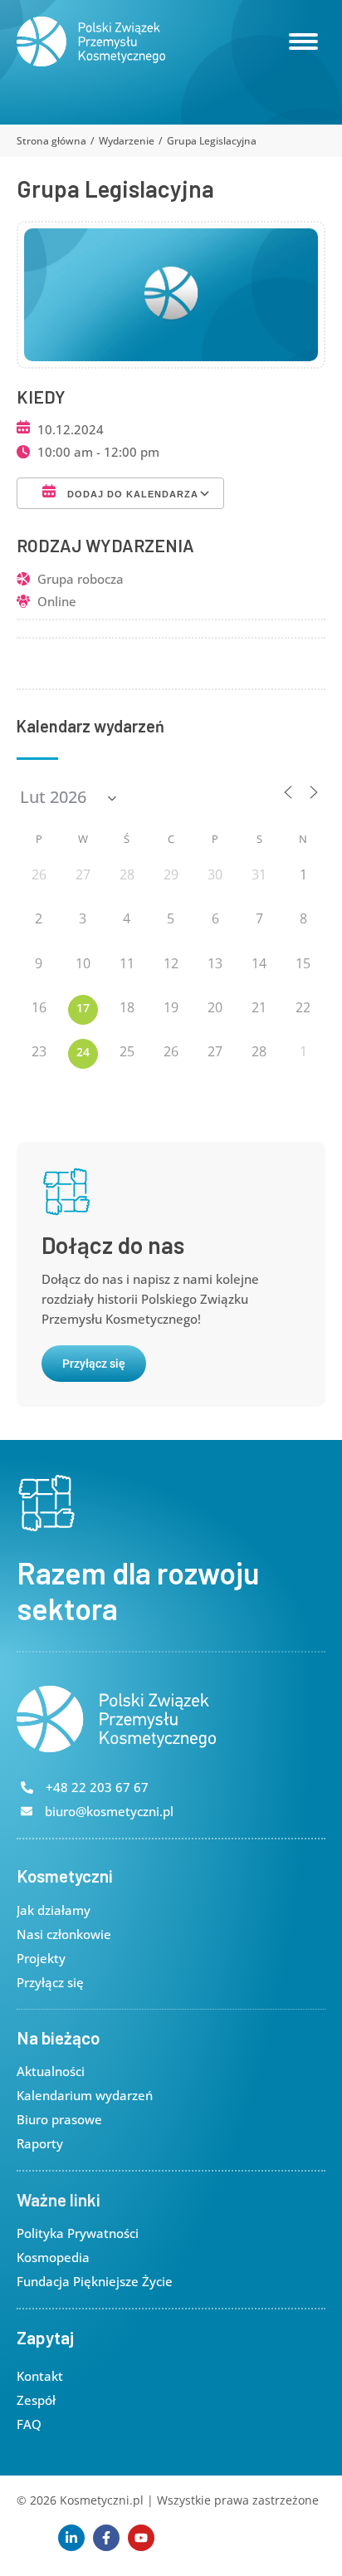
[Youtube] (141, 2538)
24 (83, 1052)
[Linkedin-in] (71, 2538)
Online (57, 601)
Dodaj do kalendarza (131, 494)
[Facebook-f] (106, 2538)
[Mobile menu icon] (303, 42)
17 (83, 1008)
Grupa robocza (81, 579)
